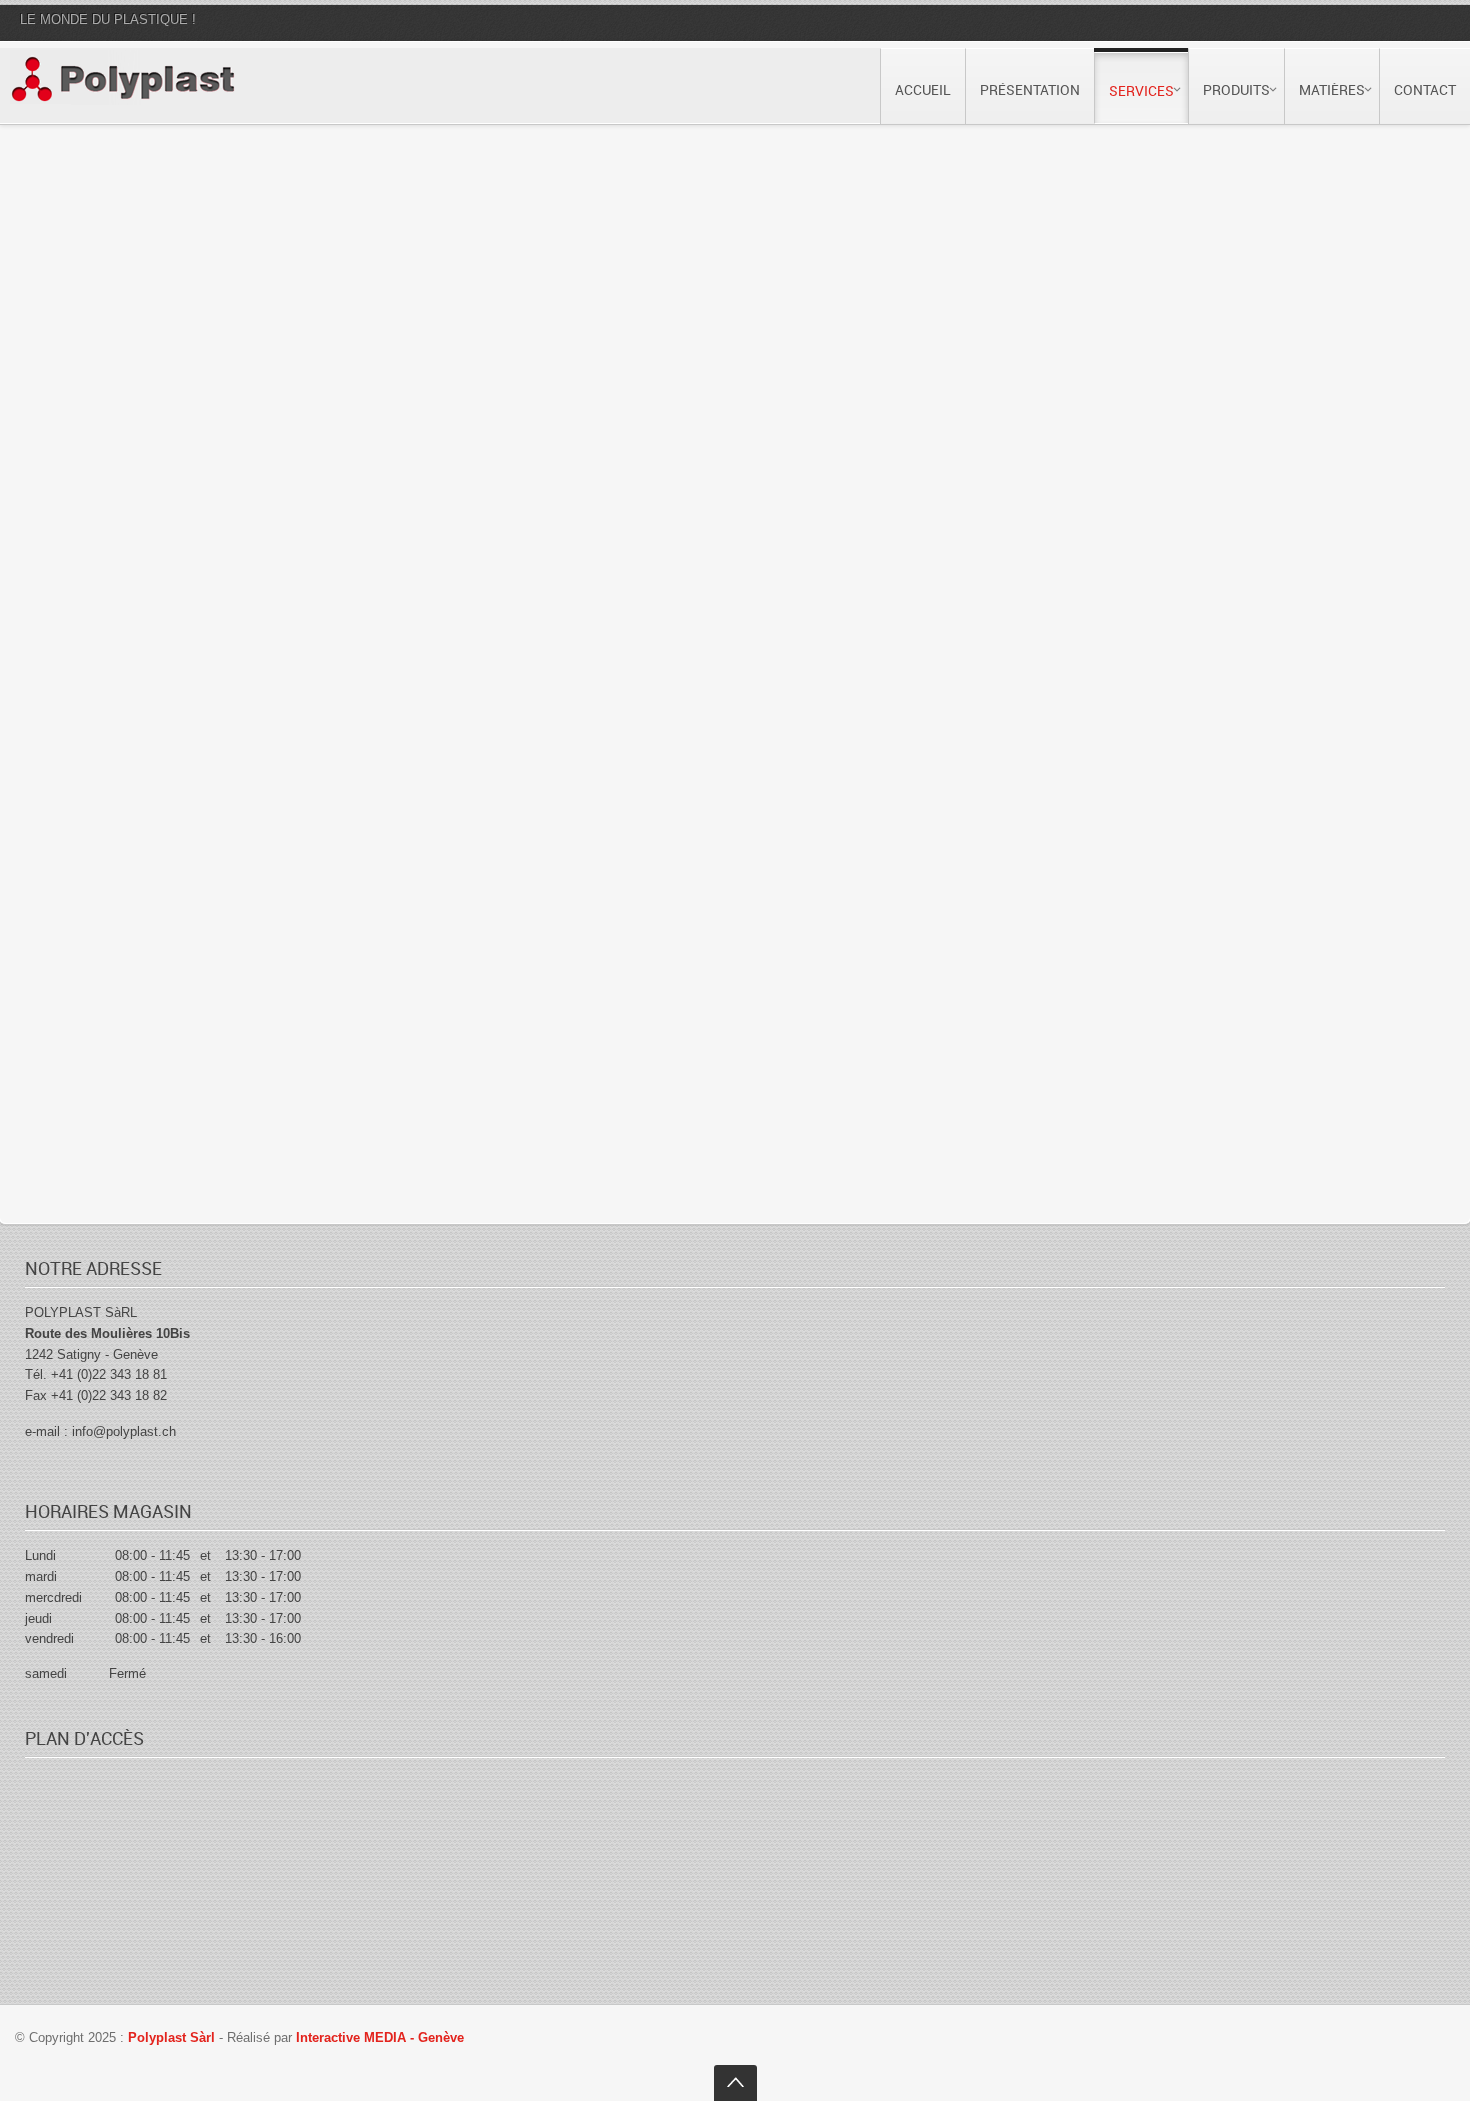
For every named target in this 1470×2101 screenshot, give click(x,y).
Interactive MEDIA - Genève (380, 2037)
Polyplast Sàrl (173, 2037)
